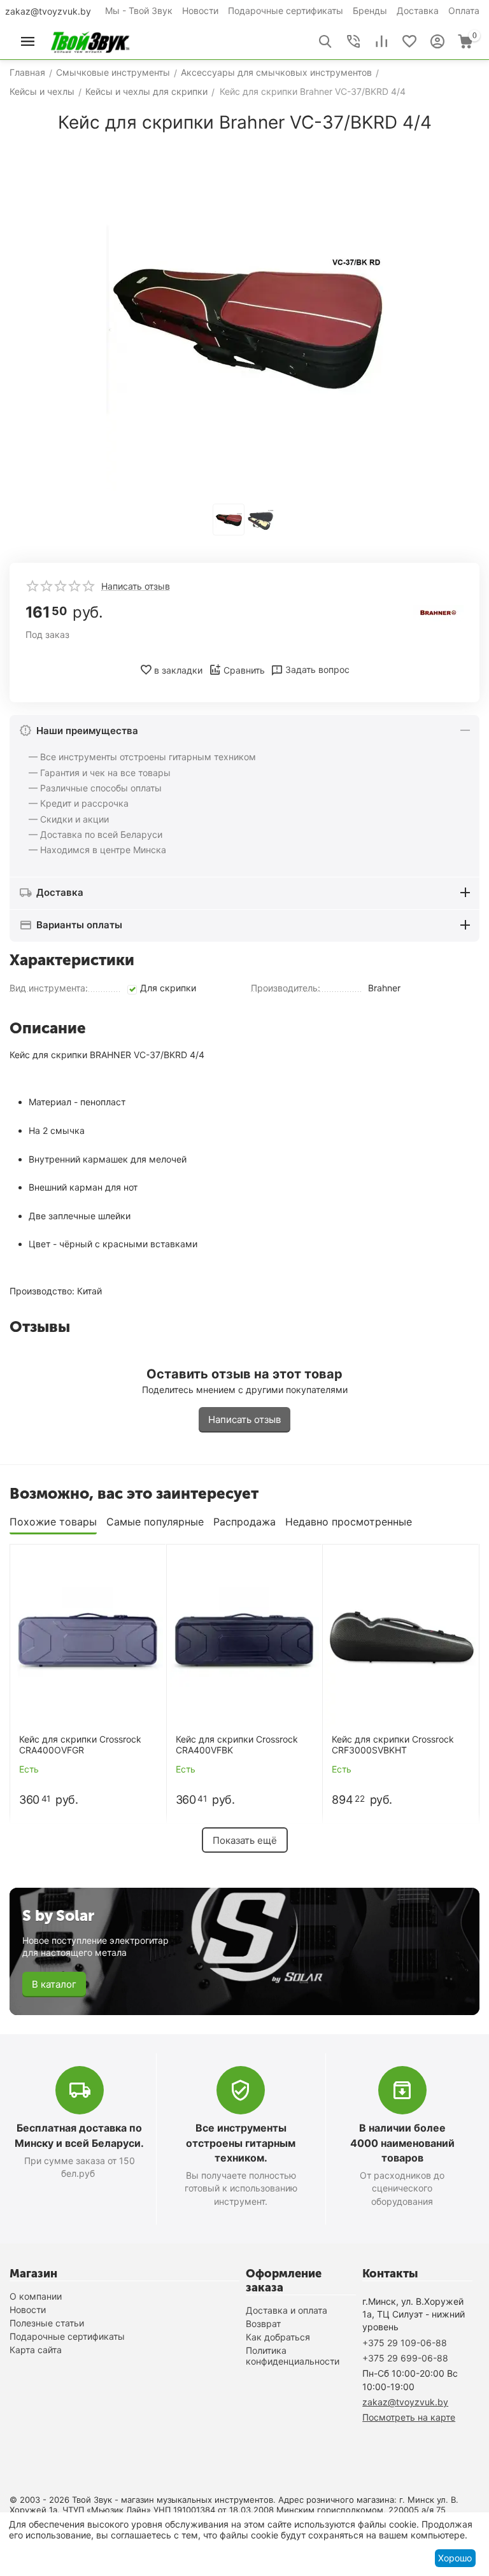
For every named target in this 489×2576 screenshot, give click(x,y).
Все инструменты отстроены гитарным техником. (241, 2142)
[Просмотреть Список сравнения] (381, 41)
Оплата (464, 11)
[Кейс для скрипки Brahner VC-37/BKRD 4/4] (244, 320)
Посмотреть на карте (409, 2417)
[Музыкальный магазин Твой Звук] (90, 40)
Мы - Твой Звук (139, 11)
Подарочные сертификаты (286, 11)
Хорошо (455, 2558)
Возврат (263, 2324)
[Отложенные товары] (409, 41)
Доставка (418, 11)
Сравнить (244, 670)
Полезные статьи (47, 2323)
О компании (36, 2296)
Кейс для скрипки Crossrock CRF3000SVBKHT (393, 1745)
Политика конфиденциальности (293, 2356)
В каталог (54, 1984)
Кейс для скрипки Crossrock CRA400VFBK (237, 1745)
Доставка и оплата (287, 2310)
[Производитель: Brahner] (438, 612)
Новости (200, 11)
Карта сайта (36, 2350)
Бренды (370, 11)
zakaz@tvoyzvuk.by (48, 11)
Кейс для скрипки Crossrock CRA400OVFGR (80, 1745)
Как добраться (278, 2337)
